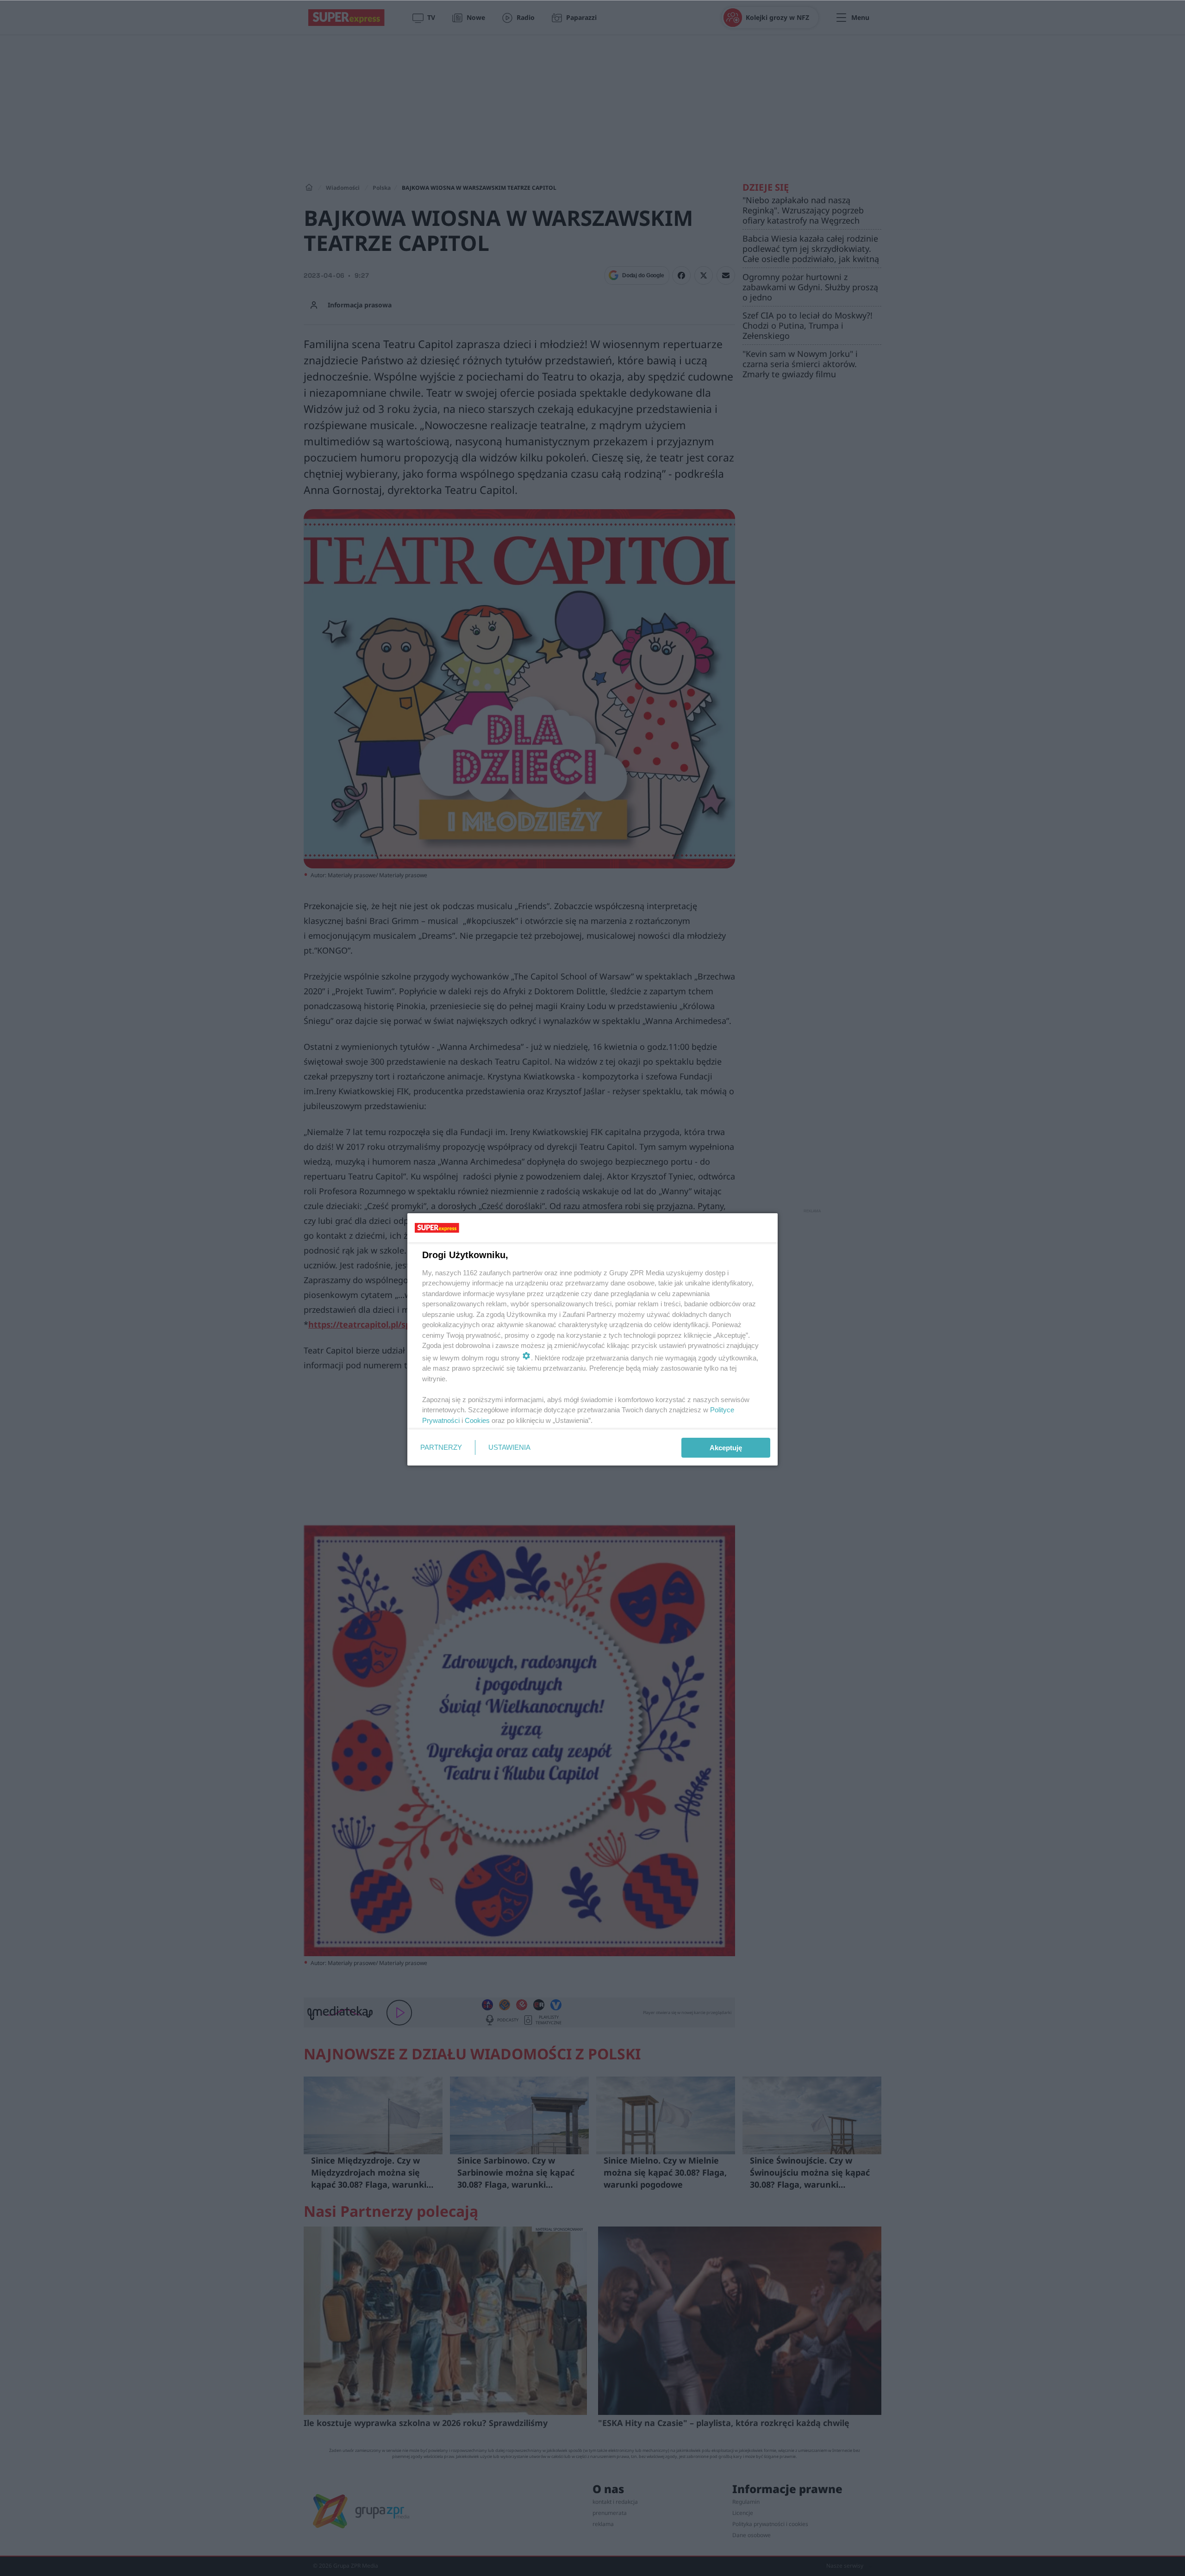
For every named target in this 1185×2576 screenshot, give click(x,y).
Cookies (477, 1420)
